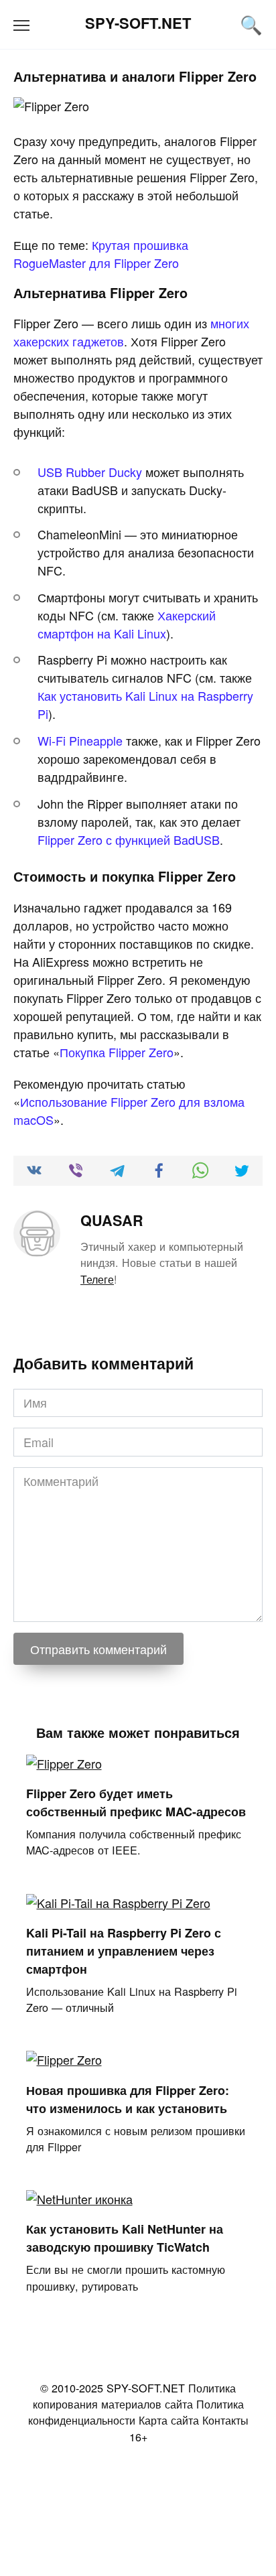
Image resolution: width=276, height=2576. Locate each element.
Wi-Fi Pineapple (80, 740)
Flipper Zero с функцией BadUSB (129, 839)
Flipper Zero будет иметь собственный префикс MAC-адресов (136, 1803)
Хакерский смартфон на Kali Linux (127, 624)
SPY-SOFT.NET (138, 23)
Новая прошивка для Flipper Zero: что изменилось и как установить (128, 2099)
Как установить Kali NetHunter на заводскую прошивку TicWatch (125, 2238)
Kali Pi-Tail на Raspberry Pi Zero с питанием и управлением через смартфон (124, 1951)
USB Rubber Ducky (90, 472)
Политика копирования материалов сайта (135, 2396)
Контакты (225, 2420)
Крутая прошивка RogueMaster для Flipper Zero (101, 254)
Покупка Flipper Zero (117, 1052)
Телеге (97, 1279)
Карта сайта (169, 2420)
